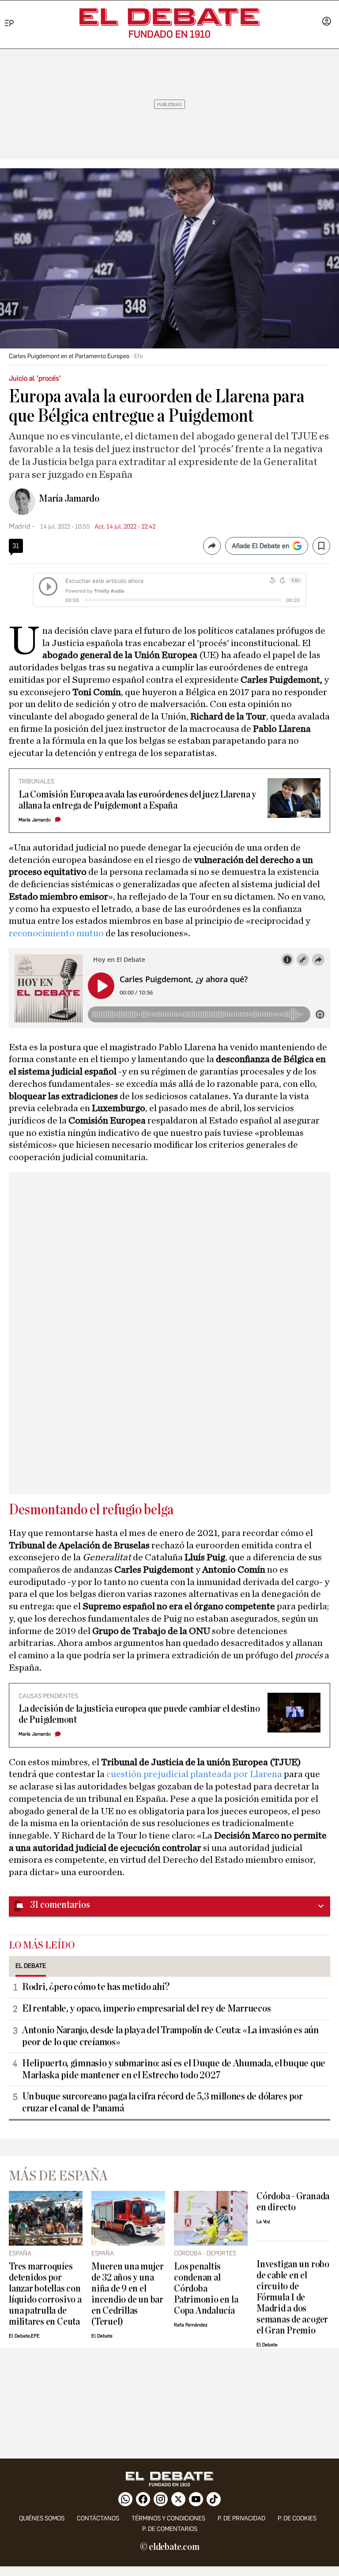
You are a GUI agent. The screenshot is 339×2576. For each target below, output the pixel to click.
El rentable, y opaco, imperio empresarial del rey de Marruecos (146, 2009)
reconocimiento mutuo (57, 933)
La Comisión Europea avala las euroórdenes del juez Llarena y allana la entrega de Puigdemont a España (137, 800)
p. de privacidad (241, 2518)
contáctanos (98, 2518)
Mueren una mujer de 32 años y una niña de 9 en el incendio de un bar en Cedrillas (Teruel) (127, 2294)
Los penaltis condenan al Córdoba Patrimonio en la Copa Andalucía (206, 2289)
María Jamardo (69, 499)
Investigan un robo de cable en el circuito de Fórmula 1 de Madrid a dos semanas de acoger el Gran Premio (293, 2298)
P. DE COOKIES (297, 2518)
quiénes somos (42, 2518)
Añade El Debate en (260, 546)
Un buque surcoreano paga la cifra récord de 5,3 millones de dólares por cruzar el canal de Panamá (162, 2102)
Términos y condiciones (168, 2518)
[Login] (327, 22)
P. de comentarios (170, 2529)
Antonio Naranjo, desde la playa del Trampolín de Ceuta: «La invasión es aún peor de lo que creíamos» (170, 2036)
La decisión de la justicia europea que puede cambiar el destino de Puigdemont (139, 1714)
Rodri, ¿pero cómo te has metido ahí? (96, 1987)
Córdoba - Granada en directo (293, 2202)
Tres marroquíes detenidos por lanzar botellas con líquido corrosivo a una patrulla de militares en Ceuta (45, 2294)
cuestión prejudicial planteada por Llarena (195, 1774)
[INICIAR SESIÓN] (327, 22)
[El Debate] (169, 17)
